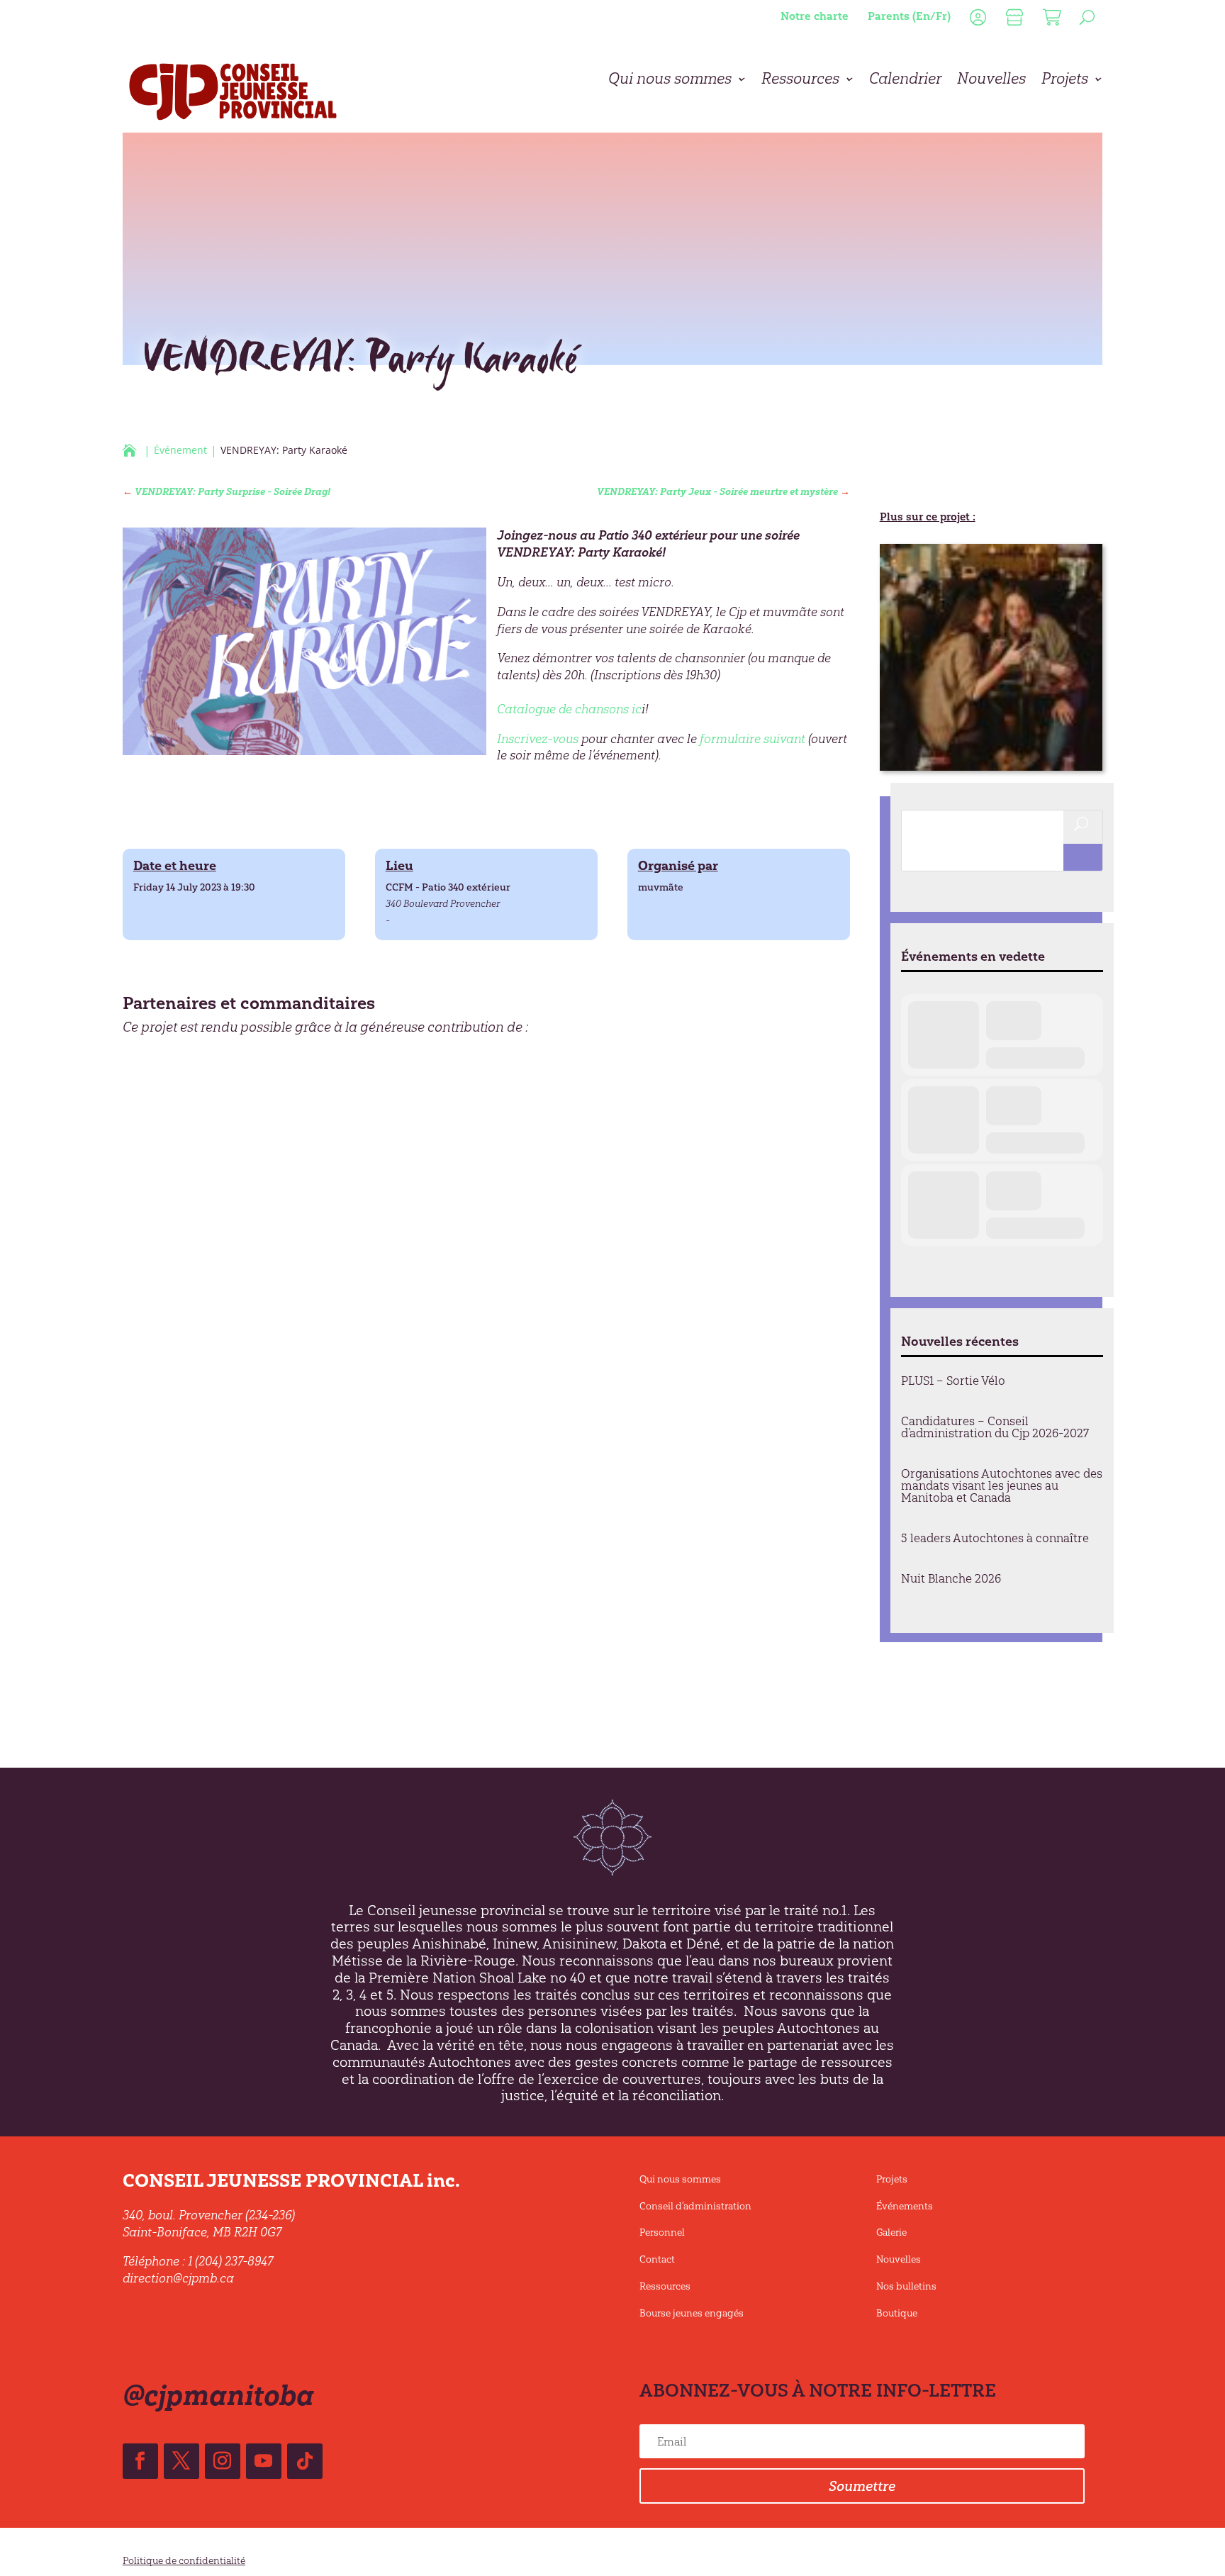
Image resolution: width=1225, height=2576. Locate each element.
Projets (1065, 81)
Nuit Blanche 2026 (951, 1578)
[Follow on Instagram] (223, 2461)
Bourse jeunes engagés (692, 2313)
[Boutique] (1013, 20)
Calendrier (905, 81)
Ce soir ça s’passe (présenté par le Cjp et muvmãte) (990, 751)
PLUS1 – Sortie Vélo (953, 1381)
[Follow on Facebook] (140, 2461)
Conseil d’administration (695, 2206)
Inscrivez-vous (538, 739)
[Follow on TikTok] (305, 2461)
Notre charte (815, 16)
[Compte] (976, 20)
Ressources (800, 81)
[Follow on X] (181, 2461)
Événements (905, 2206)
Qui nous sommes (670, 81)
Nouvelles (991, 81)
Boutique (897, 2313)
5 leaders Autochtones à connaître (995, 1538)
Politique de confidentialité (184, 2561)
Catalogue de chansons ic (569, 709)
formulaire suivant (753, 739)
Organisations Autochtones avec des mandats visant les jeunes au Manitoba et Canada (1002, 1485)
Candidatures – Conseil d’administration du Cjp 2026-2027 (995, 1427)
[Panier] (1050, 20)
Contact (657, 2259)
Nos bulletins (906, 2286)
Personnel (662, 2232)
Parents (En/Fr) (909, 16)
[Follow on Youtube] (264, 2461)
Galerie (891, 2232)
